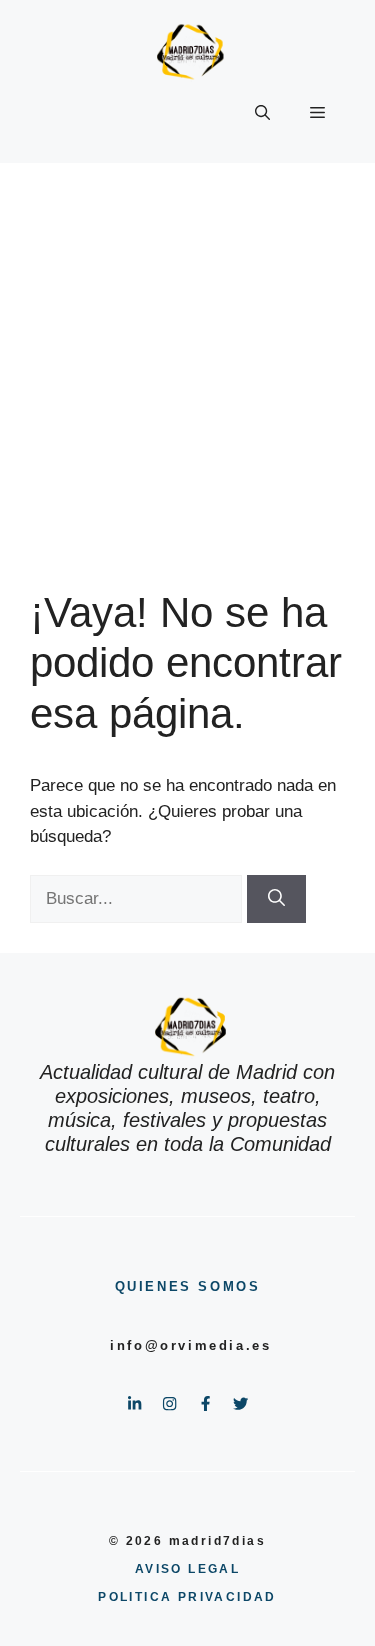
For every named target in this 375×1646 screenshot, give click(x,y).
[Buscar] (276, 899)
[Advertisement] (187, 360)
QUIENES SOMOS (188, 1286)
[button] (262, 113)
